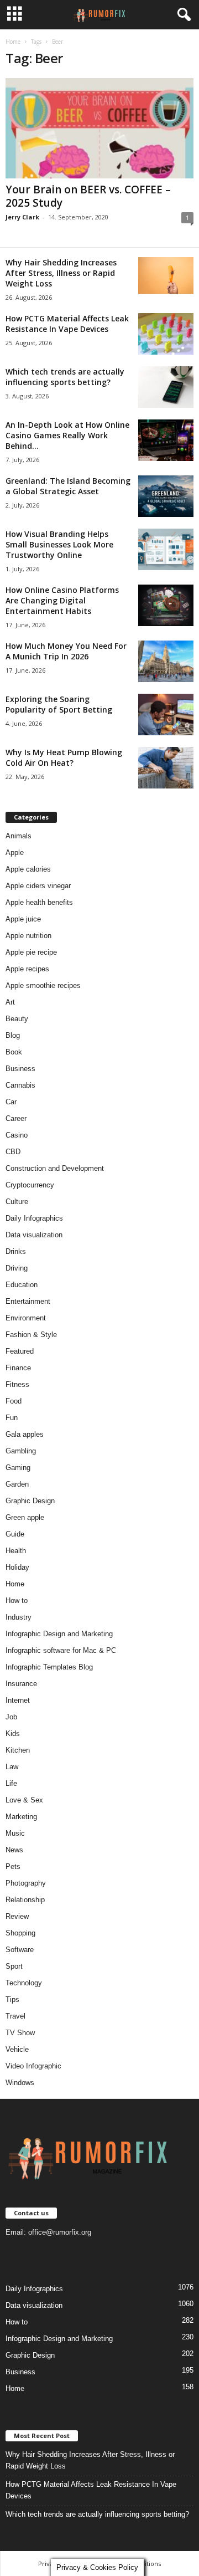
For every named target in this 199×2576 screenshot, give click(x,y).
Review (17, 1916)
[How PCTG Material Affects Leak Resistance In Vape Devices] (166, 334)
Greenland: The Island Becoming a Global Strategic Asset (68, 486)
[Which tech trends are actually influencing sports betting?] (166, 387)
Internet (18, 1700)
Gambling (21, 1451)
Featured (20, 1351)
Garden (17, 1484)
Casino (17, 1135)
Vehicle (17, 2049)
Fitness (17, 1384)
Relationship (25, 1900)
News (14, 1850)
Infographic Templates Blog (49, 1667)
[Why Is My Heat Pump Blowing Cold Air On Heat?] (166, 768)
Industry (19, 1617)
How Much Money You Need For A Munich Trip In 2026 (66, 651)
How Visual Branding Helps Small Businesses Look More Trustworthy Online (59, 544)
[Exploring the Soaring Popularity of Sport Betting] (166, 715)
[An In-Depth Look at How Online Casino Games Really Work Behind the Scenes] (166, 440)
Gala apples (25, 1434)
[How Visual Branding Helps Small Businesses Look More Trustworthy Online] (166, 549)
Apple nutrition (28, 936)
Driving (17, 1268)
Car (11, 1102)
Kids (13, 1733)
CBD (13, 1152)
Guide (15, 1534)
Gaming (18, 1468)
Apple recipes (27, 969)
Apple (15, 852)
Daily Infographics (34, 1218)
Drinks (16, 1251)
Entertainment (28, 1301)
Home (13, 42)
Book (14, 1052)
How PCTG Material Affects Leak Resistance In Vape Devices (67, 324)
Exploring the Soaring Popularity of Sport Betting (59, 704)
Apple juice (23, 919)
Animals (19, 836)
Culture (17, 1202)
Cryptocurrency (30, 1185)
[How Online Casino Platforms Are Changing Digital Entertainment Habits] (166, 605)
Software (20, 1950)
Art (10, 1002)
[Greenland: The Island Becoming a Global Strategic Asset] (166, 496)
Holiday (17, 1567)
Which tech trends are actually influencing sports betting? (65, 377)
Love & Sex (24, 1800)
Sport (14, 1966)
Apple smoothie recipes (43, 985)
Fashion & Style (31, 1335)
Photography (26, 1883)
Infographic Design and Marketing (59, 1634)
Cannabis (20, 1085)
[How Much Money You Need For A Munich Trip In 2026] (166, 661)
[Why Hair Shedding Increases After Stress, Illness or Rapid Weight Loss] (166, 276)
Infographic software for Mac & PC (61, 1650)
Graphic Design (30, 1501)
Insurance (21, 1684)
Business (20, 1069)
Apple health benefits (39, 902)
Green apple (25, 1517)
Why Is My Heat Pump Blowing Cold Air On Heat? (64, 757)
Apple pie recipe (31, 952)
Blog (13, 1035)
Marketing (21, 1817)
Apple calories (28, 869)
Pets (13, 1866)
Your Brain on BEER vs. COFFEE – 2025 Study (88, 196)
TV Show (20, 2033)
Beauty (17, 1019)
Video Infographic (33, 2066)
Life (11, 1783)
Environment (26, 1318)
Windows (20, 2083)
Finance (18, 1368)
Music (15, 1833)
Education (22, 1285)
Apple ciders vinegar (38, 886)
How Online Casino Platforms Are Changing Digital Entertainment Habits (62, 600)
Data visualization (34, 1235)
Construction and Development (55, 1168)
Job (11, 1717)
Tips (12, 1999)
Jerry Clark (22, 217)
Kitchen (18, 1750)
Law (12, 1767)
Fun (12, 1418)
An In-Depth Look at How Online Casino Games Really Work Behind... (67, 435)
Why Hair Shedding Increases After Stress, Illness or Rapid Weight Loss (61, 273)
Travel (15, 2016)
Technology (24, 1983)
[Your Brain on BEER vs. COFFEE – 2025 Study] (99, 128)
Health (16, 1551)
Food (14, 1401)
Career (16, 1118)
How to (17, 1601)
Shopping (20, 1933)
